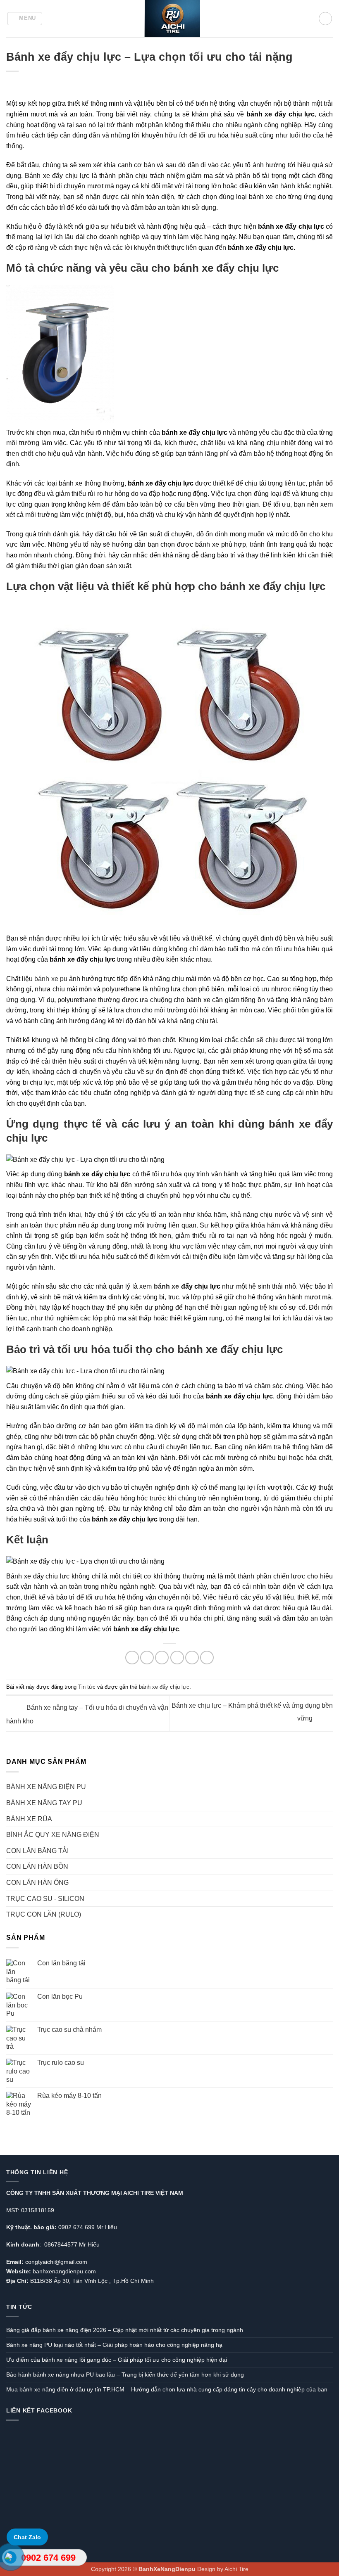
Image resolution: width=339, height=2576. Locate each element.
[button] (25, 19)
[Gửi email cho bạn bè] (177, 1658)
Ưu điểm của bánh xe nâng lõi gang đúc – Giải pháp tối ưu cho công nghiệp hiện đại (117, 2360)
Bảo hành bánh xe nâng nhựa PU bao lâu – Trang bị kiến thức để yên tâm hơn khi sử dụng (125, 2375)
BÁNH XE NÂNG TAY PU (44, 1803)
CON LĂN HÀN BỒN (37, 1866)
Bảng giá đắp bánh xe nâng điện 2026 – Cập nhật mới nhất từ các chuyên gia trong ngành (125, 2330)
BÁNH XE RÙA (29, 1819)
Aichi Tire (236, 2569)
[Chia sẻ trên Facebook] (147, 1658)
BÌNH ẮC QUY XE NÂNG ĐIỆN (53, 1835)
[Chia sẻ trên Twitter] (162, 1658)
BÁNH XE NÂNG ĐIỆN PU (46, 1787)
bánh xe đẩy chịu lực (164, 1687)
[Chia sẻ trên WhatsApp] (132, 1658)
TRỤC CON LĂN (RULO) (44, 1914)
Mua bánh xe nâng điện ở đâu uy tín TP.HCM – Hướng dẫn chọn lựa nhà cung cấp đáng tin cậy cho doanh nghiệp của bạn (167, 2389)
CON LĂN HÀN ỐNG (37, 1883)
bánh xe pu (51, 979)
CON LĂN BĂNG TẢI (37, 1851)
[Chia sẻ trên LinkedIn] (207, 1658)
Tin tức (87, 1687)
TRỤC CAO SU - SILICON (45, 1899)
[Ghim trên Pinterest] (192, 1658)
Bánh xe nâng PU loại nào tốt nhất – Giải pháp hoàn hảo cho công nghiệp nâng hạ (114, 2345)
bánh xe (289, 1124)
